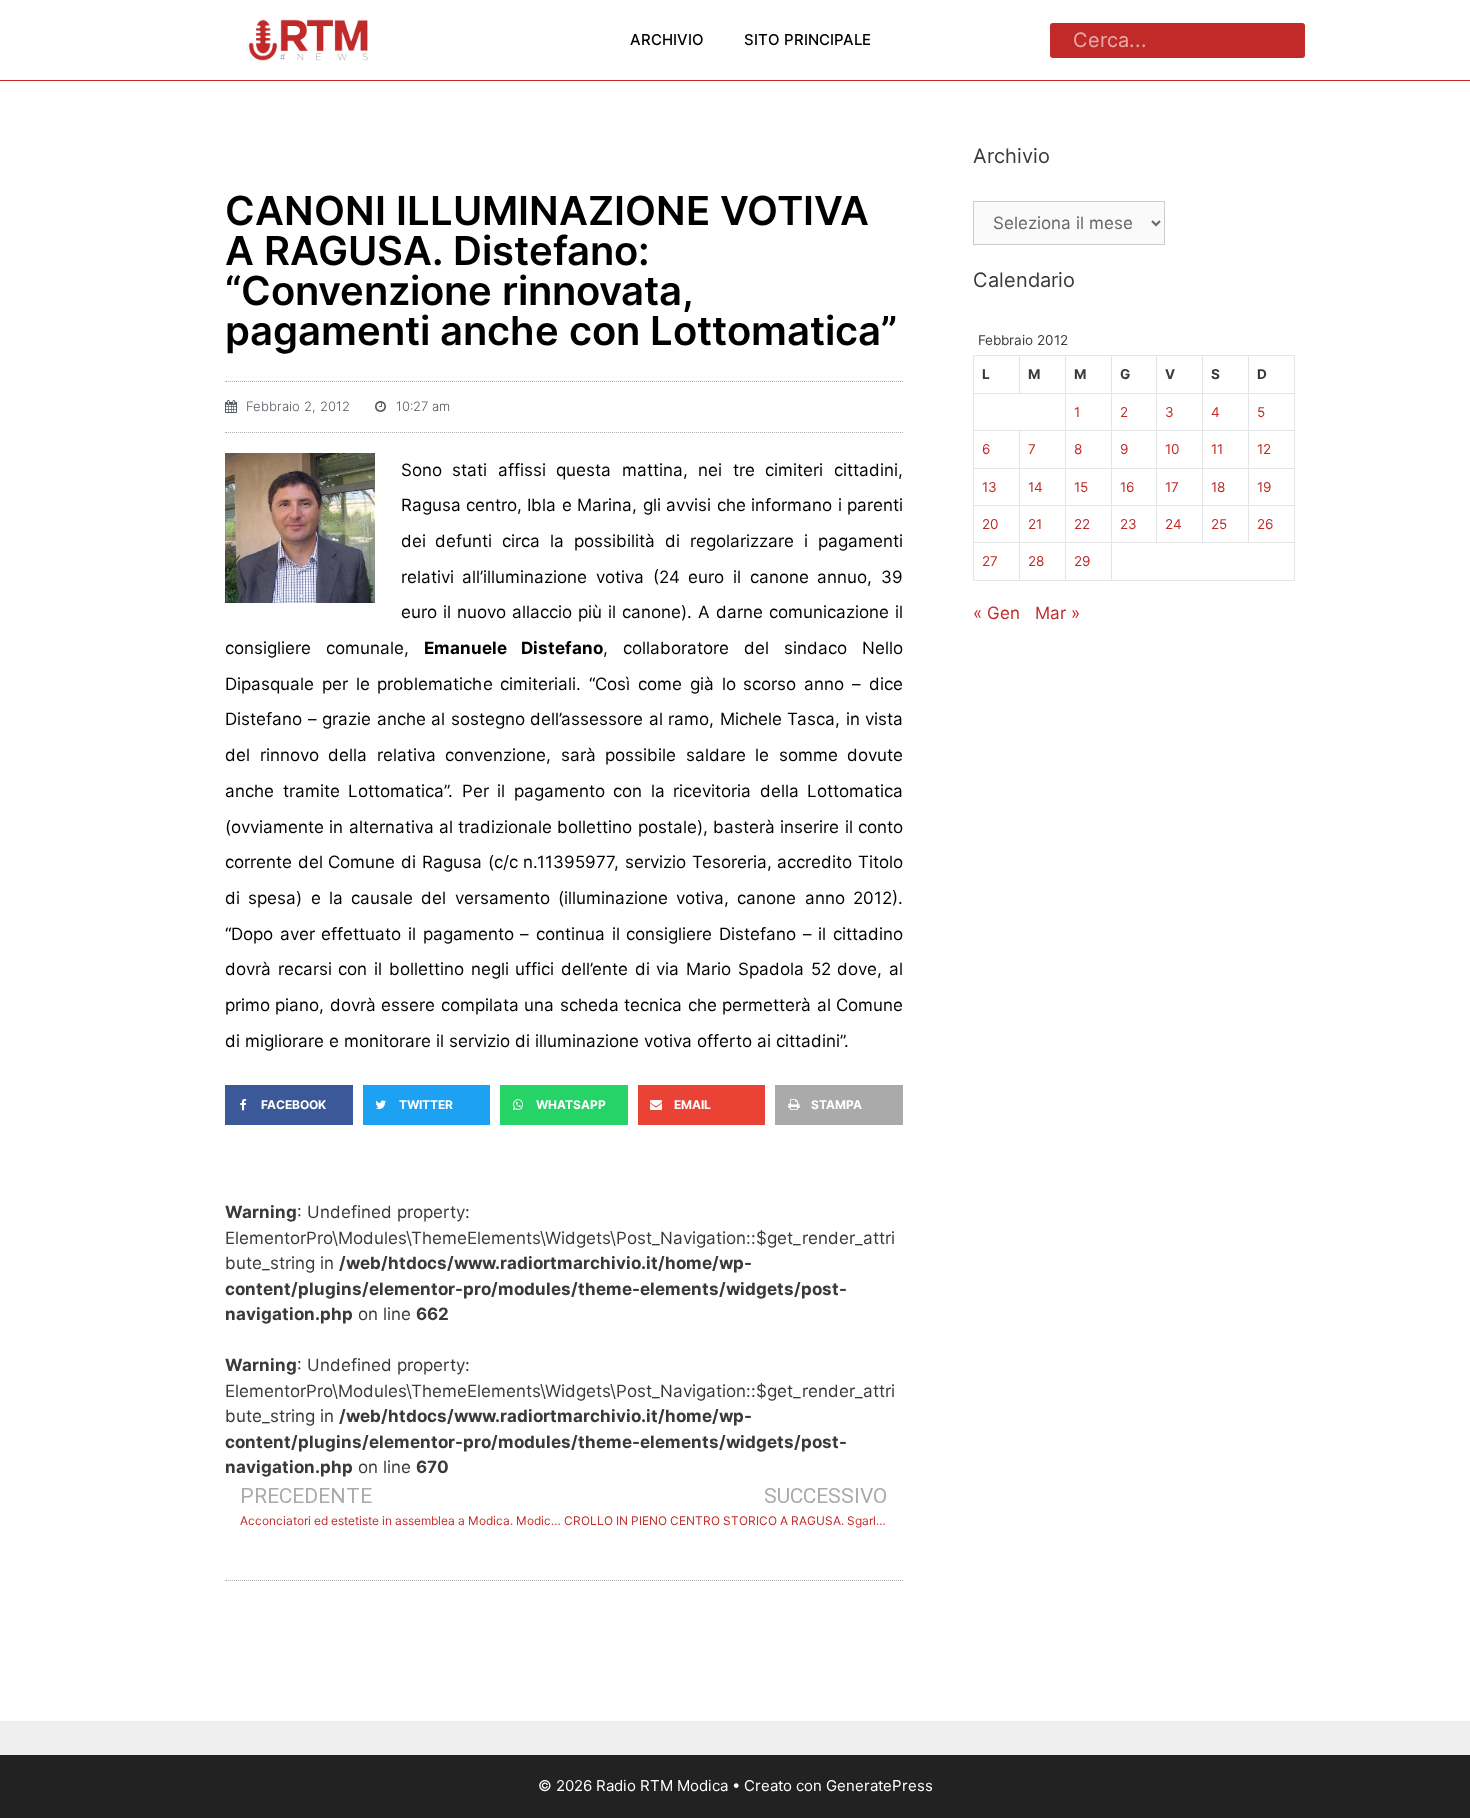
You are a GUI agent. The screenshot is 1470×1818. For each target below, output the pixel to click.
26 (1265, 524)
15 (1081, 487)
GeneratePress (879, 1785)
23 (1128, 524)
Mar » (1057, 613)
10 (1172, 449)
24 (1173, 524)
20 (990, 524)
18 (1218, 487)
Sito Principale (807, 39)
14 (1035, 487)
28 (1036, 561)
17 (1172, 487)
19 (1264, 487)
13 (989, 487)
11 (1217, 449)
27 (990, 561)
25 (1219, 524)
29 (1082, 561)
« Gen (996, 613)
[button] (289, 1105)
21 (1035, 524)
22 (1082, 524)
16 (1127, 487)
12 (1264, 449)
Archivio (667, 39)
